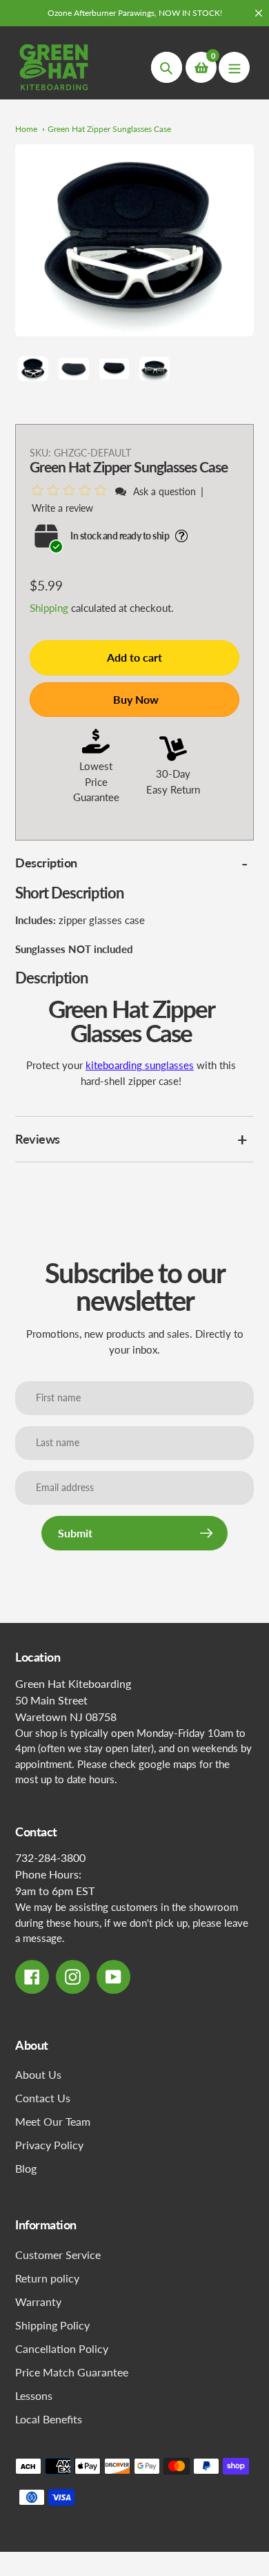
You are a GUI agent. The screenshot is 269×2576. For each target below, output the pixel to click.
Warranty (38, 2301)
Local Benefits (49, 2419)
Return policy (47, 2278)
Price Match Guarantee (72, 2372)
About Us (38, 2074)
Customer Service (58, 2255)
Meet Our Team (53, 2121)
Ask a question (165, 491)
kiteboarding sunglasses (140, 1065)
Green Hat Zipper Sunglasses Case (109, 129)
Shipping (49, 608)
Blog (26, 2168)
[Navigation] (234, 67)
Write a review (62, 508)
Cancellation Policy (62, 2348)
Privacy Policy (49, 2145)
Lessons (34, 2395)
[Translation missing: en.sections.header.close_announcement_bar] (259, 13)
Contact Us (43, 2098)
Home (26, 129)
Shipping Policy (52, 2325)
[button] (71, 491)
